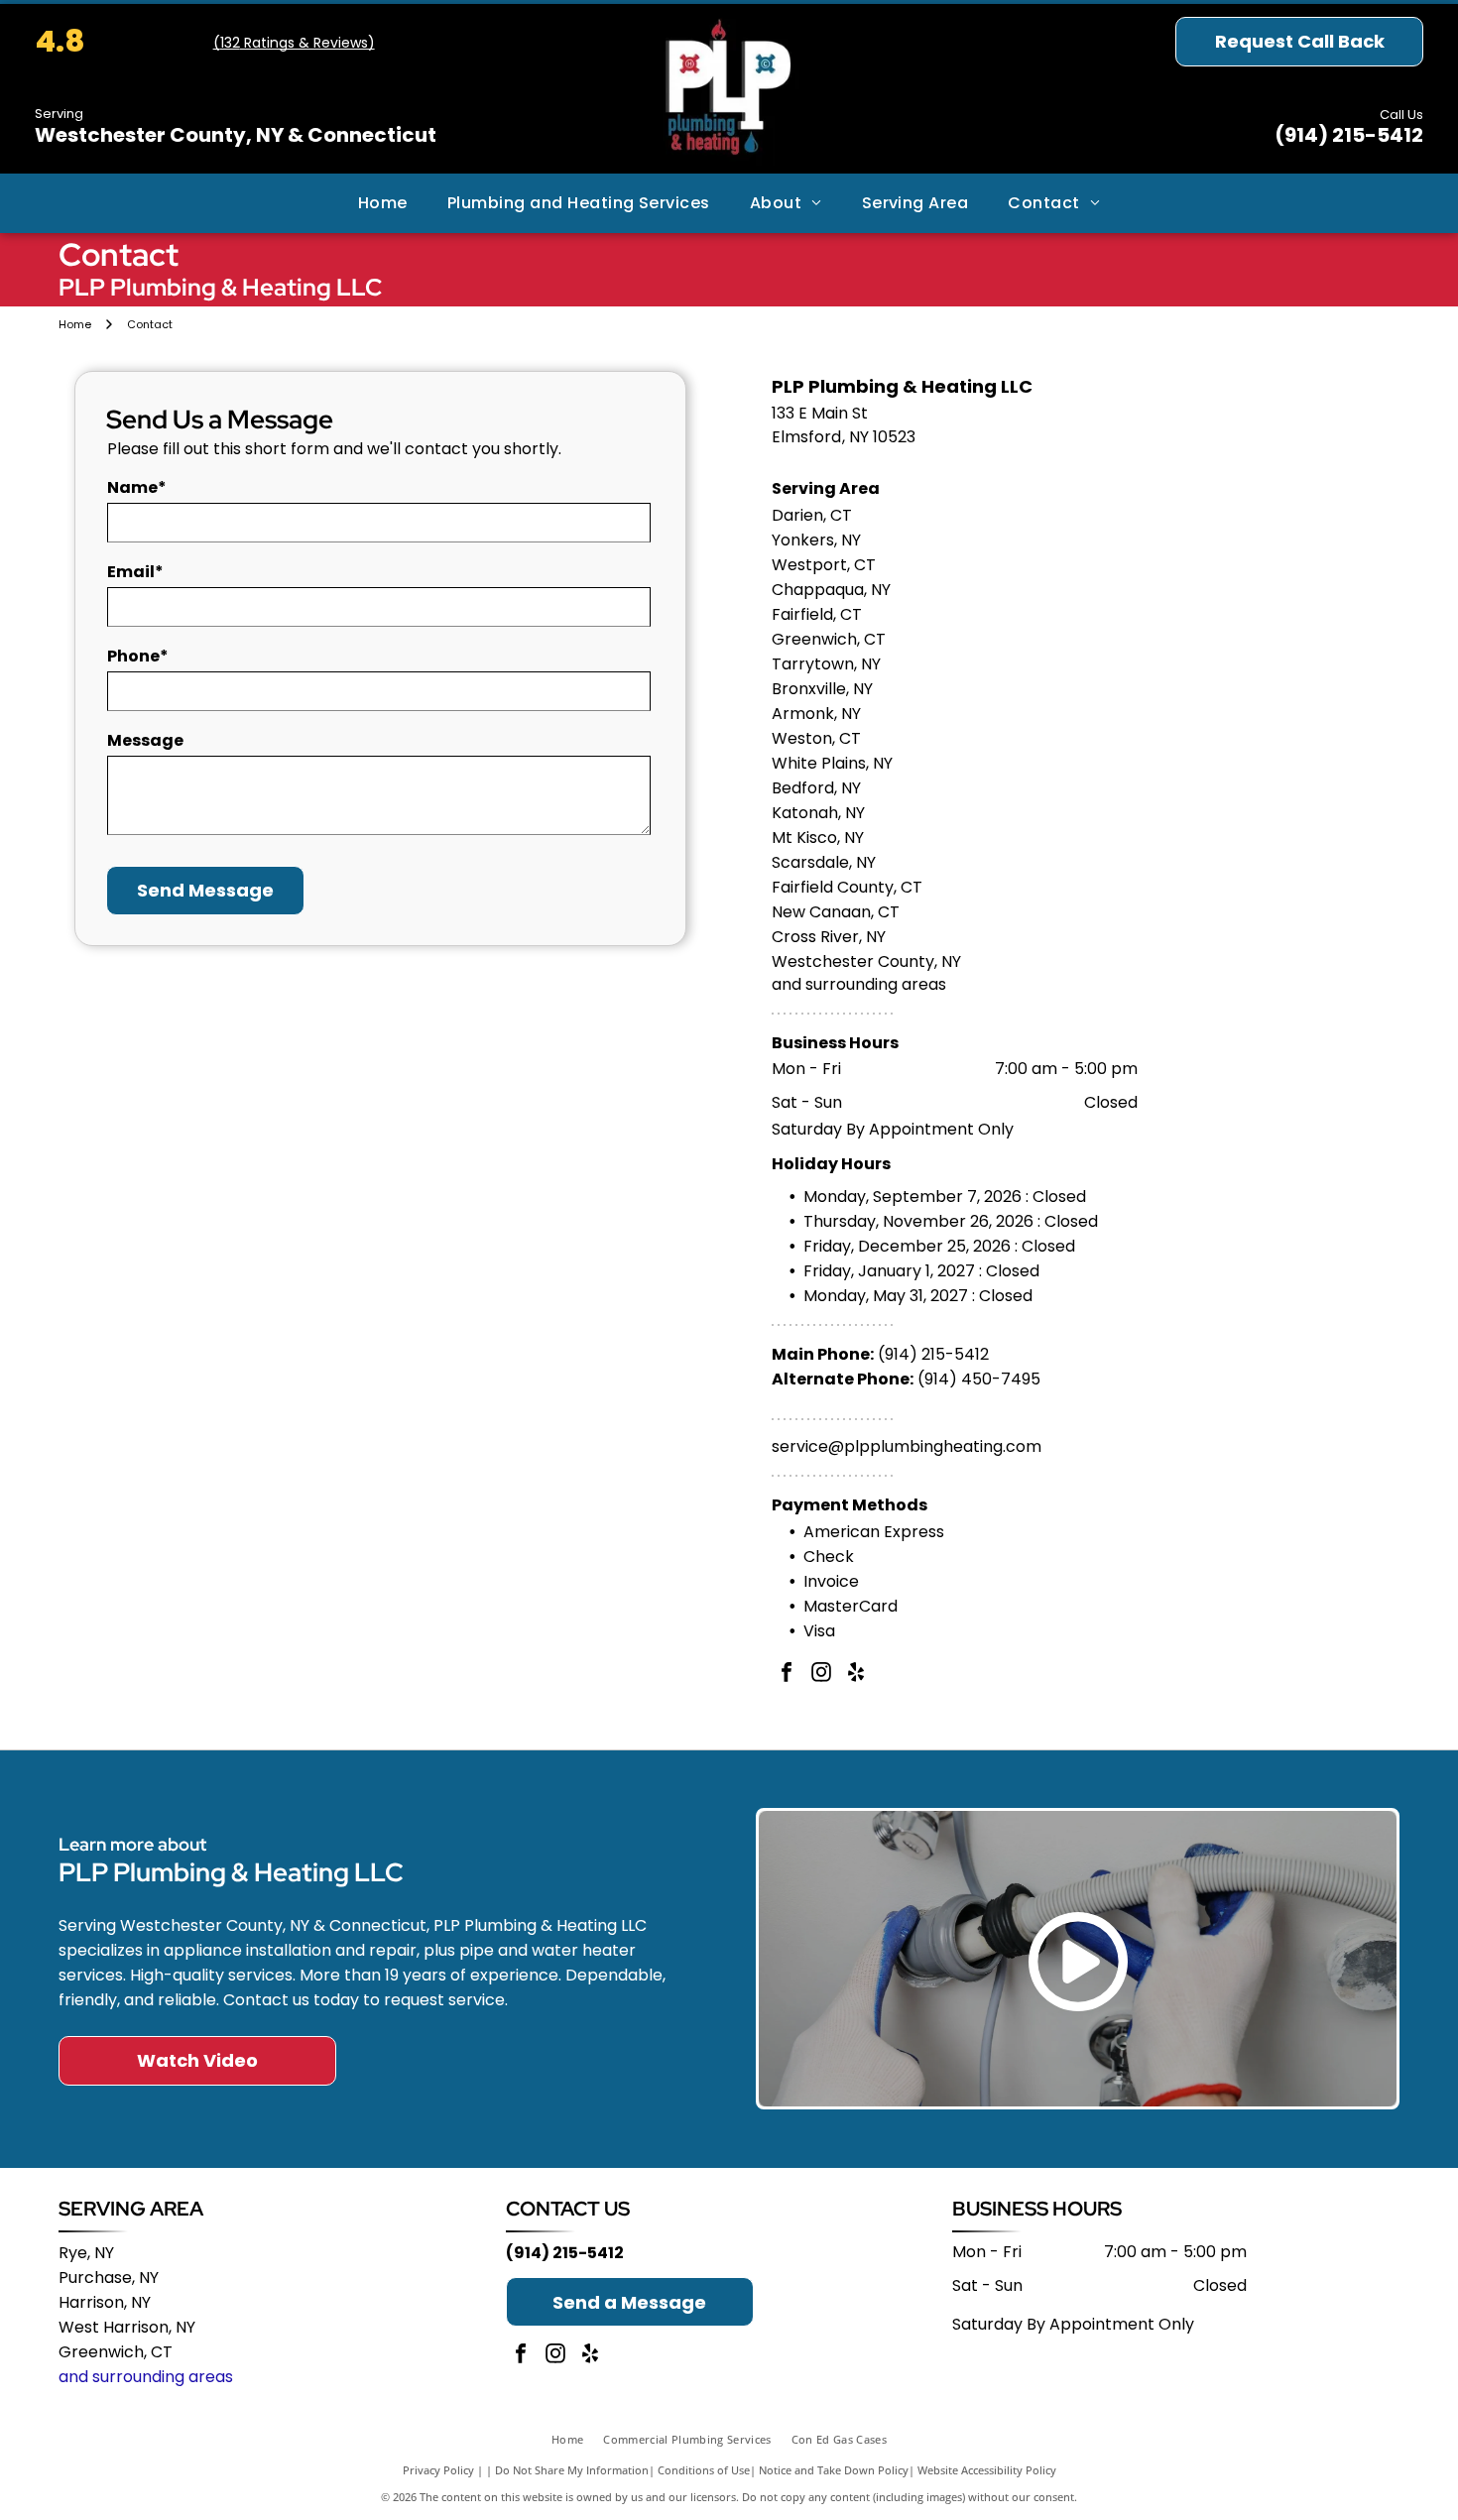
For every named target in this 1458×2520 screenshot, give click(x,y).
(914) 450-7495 (979, 1379)
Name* (137, 487)
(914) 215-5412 (1349, 135)
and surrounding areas (146, 2377)
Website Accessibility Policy (987, 2470)
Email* (135, 572)
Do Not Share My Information (572, 2470)
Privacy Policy (438, 2470)
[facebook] (787, 1675)
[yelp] (856, 1675)
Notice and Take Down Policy (834, 2470)
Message (145, 740)
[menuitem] (383, 203)
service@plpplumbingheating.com (907, 1446)
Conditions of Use (704, 2470)
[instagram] (821, 1675)
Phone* (138, 656)
